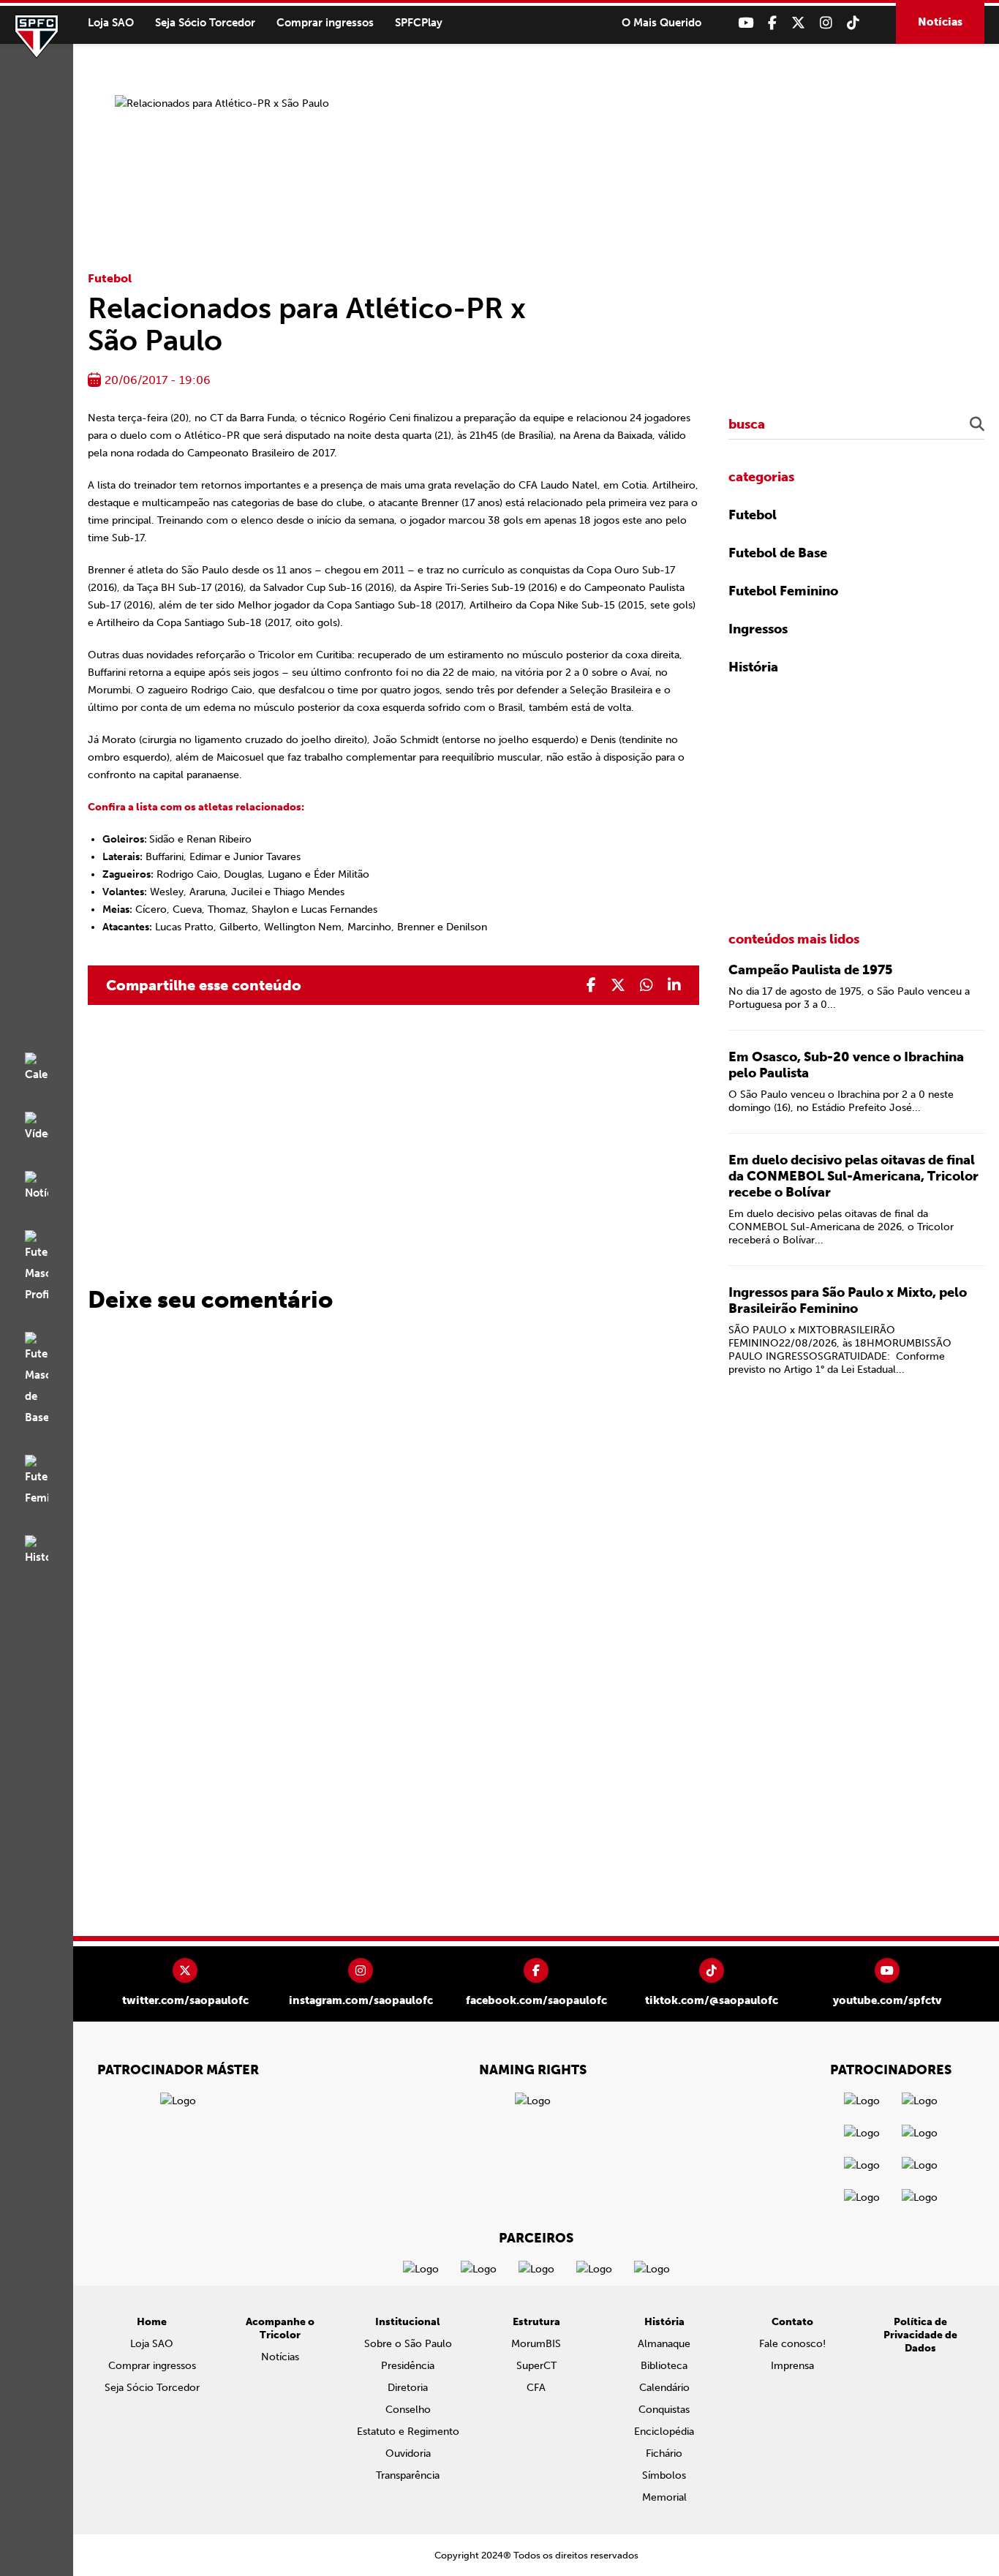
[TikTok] (853, 23)
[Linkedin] (674, 985)
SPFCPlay (419, 23)
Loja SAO (111, 23)
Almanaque (664, 2344)
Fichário (664, 2453)
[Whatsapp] (646, 985)
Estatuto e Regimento (408, 2432)
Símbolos (664, 2475)
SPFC (37, 37)
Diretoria (408, 2388)
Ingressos (758, 629)
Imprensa (792, 2366)
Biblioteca (664, 2366)
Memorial (664, 2497)
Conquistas (664, 2410)
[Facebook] (772, 23)
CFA (536, 2388)
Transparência (408, 2475)
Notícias (940, 22)
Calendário (664, 2388)
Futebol (110, 278)
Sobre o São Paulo (408, 2344)
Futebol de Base (778, 553)
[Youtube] (746, 23)
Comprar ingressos (325, 23)
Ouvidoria (408, 2453)
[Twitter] (798, 23)
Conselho (408, 2410)
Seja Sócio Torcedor (205, 23)
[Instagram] (826, 23)
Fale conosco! (792, 2344)
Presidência (408, 2366)
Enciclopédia (664, 2432)
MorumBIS (536, 2344)
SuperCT (536, 2366)
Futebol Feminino (783, 591)
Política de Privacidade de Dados (920, 2335)
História (753, 667)
